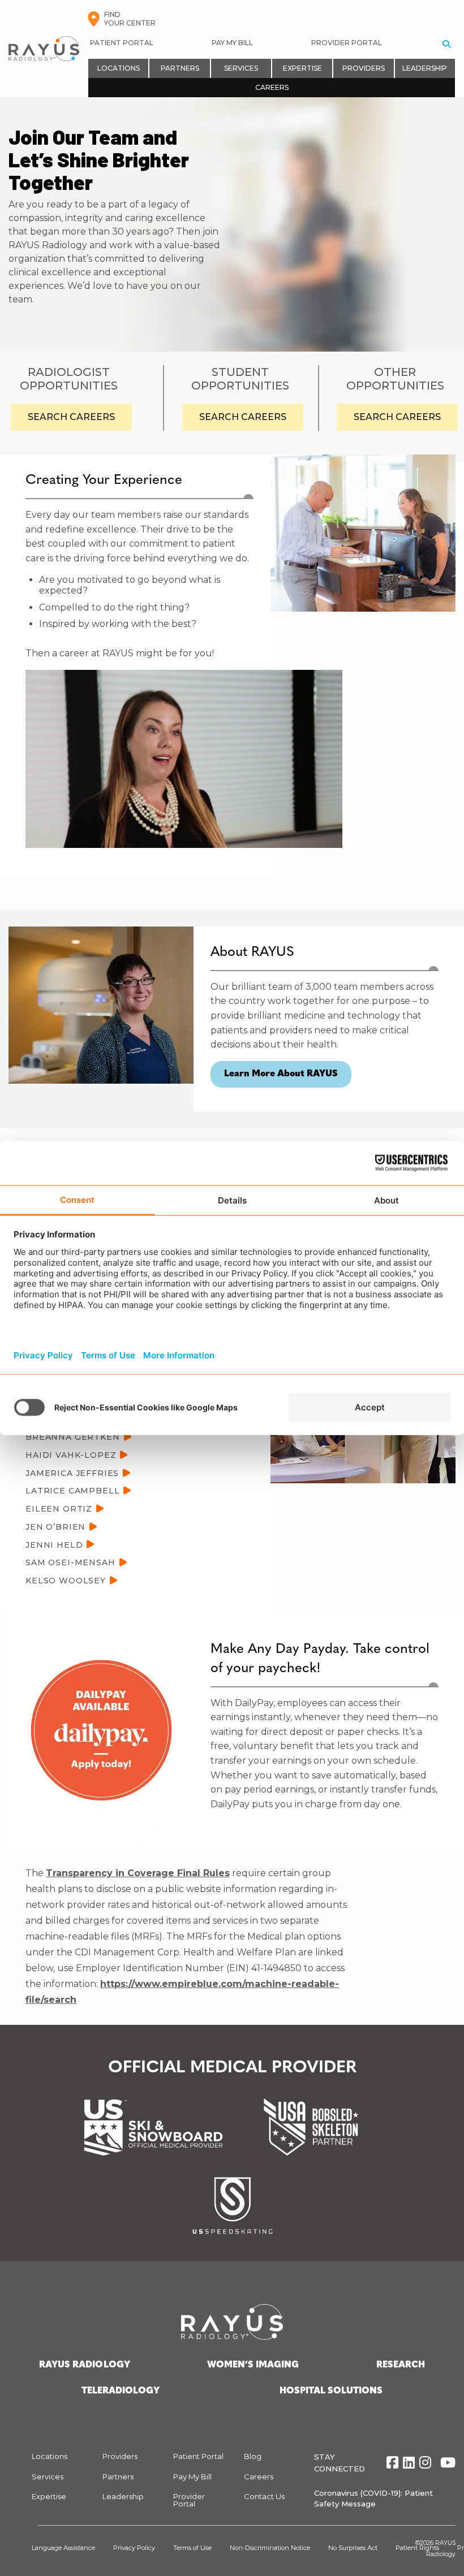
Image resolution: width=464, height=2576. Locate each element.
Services (241, 68)
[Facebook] (392, 2463)
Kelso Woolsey (66, 1581)
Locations (119, 68)
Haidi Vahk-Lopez (71, 1455)
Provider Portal (347, 43)
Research (401, 2365)
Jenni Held (54, 1544)
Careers (272, 87)
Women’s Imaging (253, 2365)
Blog (253, 2456)
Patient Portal (122, 43)
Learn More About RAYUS (281, 1074)
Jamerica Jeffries (72, 1473)
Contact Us (264, 2496)
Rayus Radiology (84, 2365)
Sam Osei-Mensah (70, 1562)
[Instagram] (425, 2463)
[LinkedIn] (409, 2463)
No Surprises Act (353, 2548)
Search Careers (71, 417)
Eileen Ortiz (59, 1509)
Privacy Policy (134, 2548)
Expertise (302, 68)
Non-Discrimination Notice (270, 2548)
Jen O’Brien (55, 1527)
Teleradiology (121, 2391)
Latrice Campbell (72, 1491)
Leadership (425, 68)
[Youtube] (448, 2463)
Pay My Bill (232, 43)
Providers (364, 68)
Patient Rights (417, 2548)
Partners (180, 68)
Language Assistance (63, 2548)
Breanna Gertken (73, 1437)
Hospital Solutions (331, 2391)
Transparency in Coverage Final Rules (138, 1873)
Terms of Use (192, 2548)
